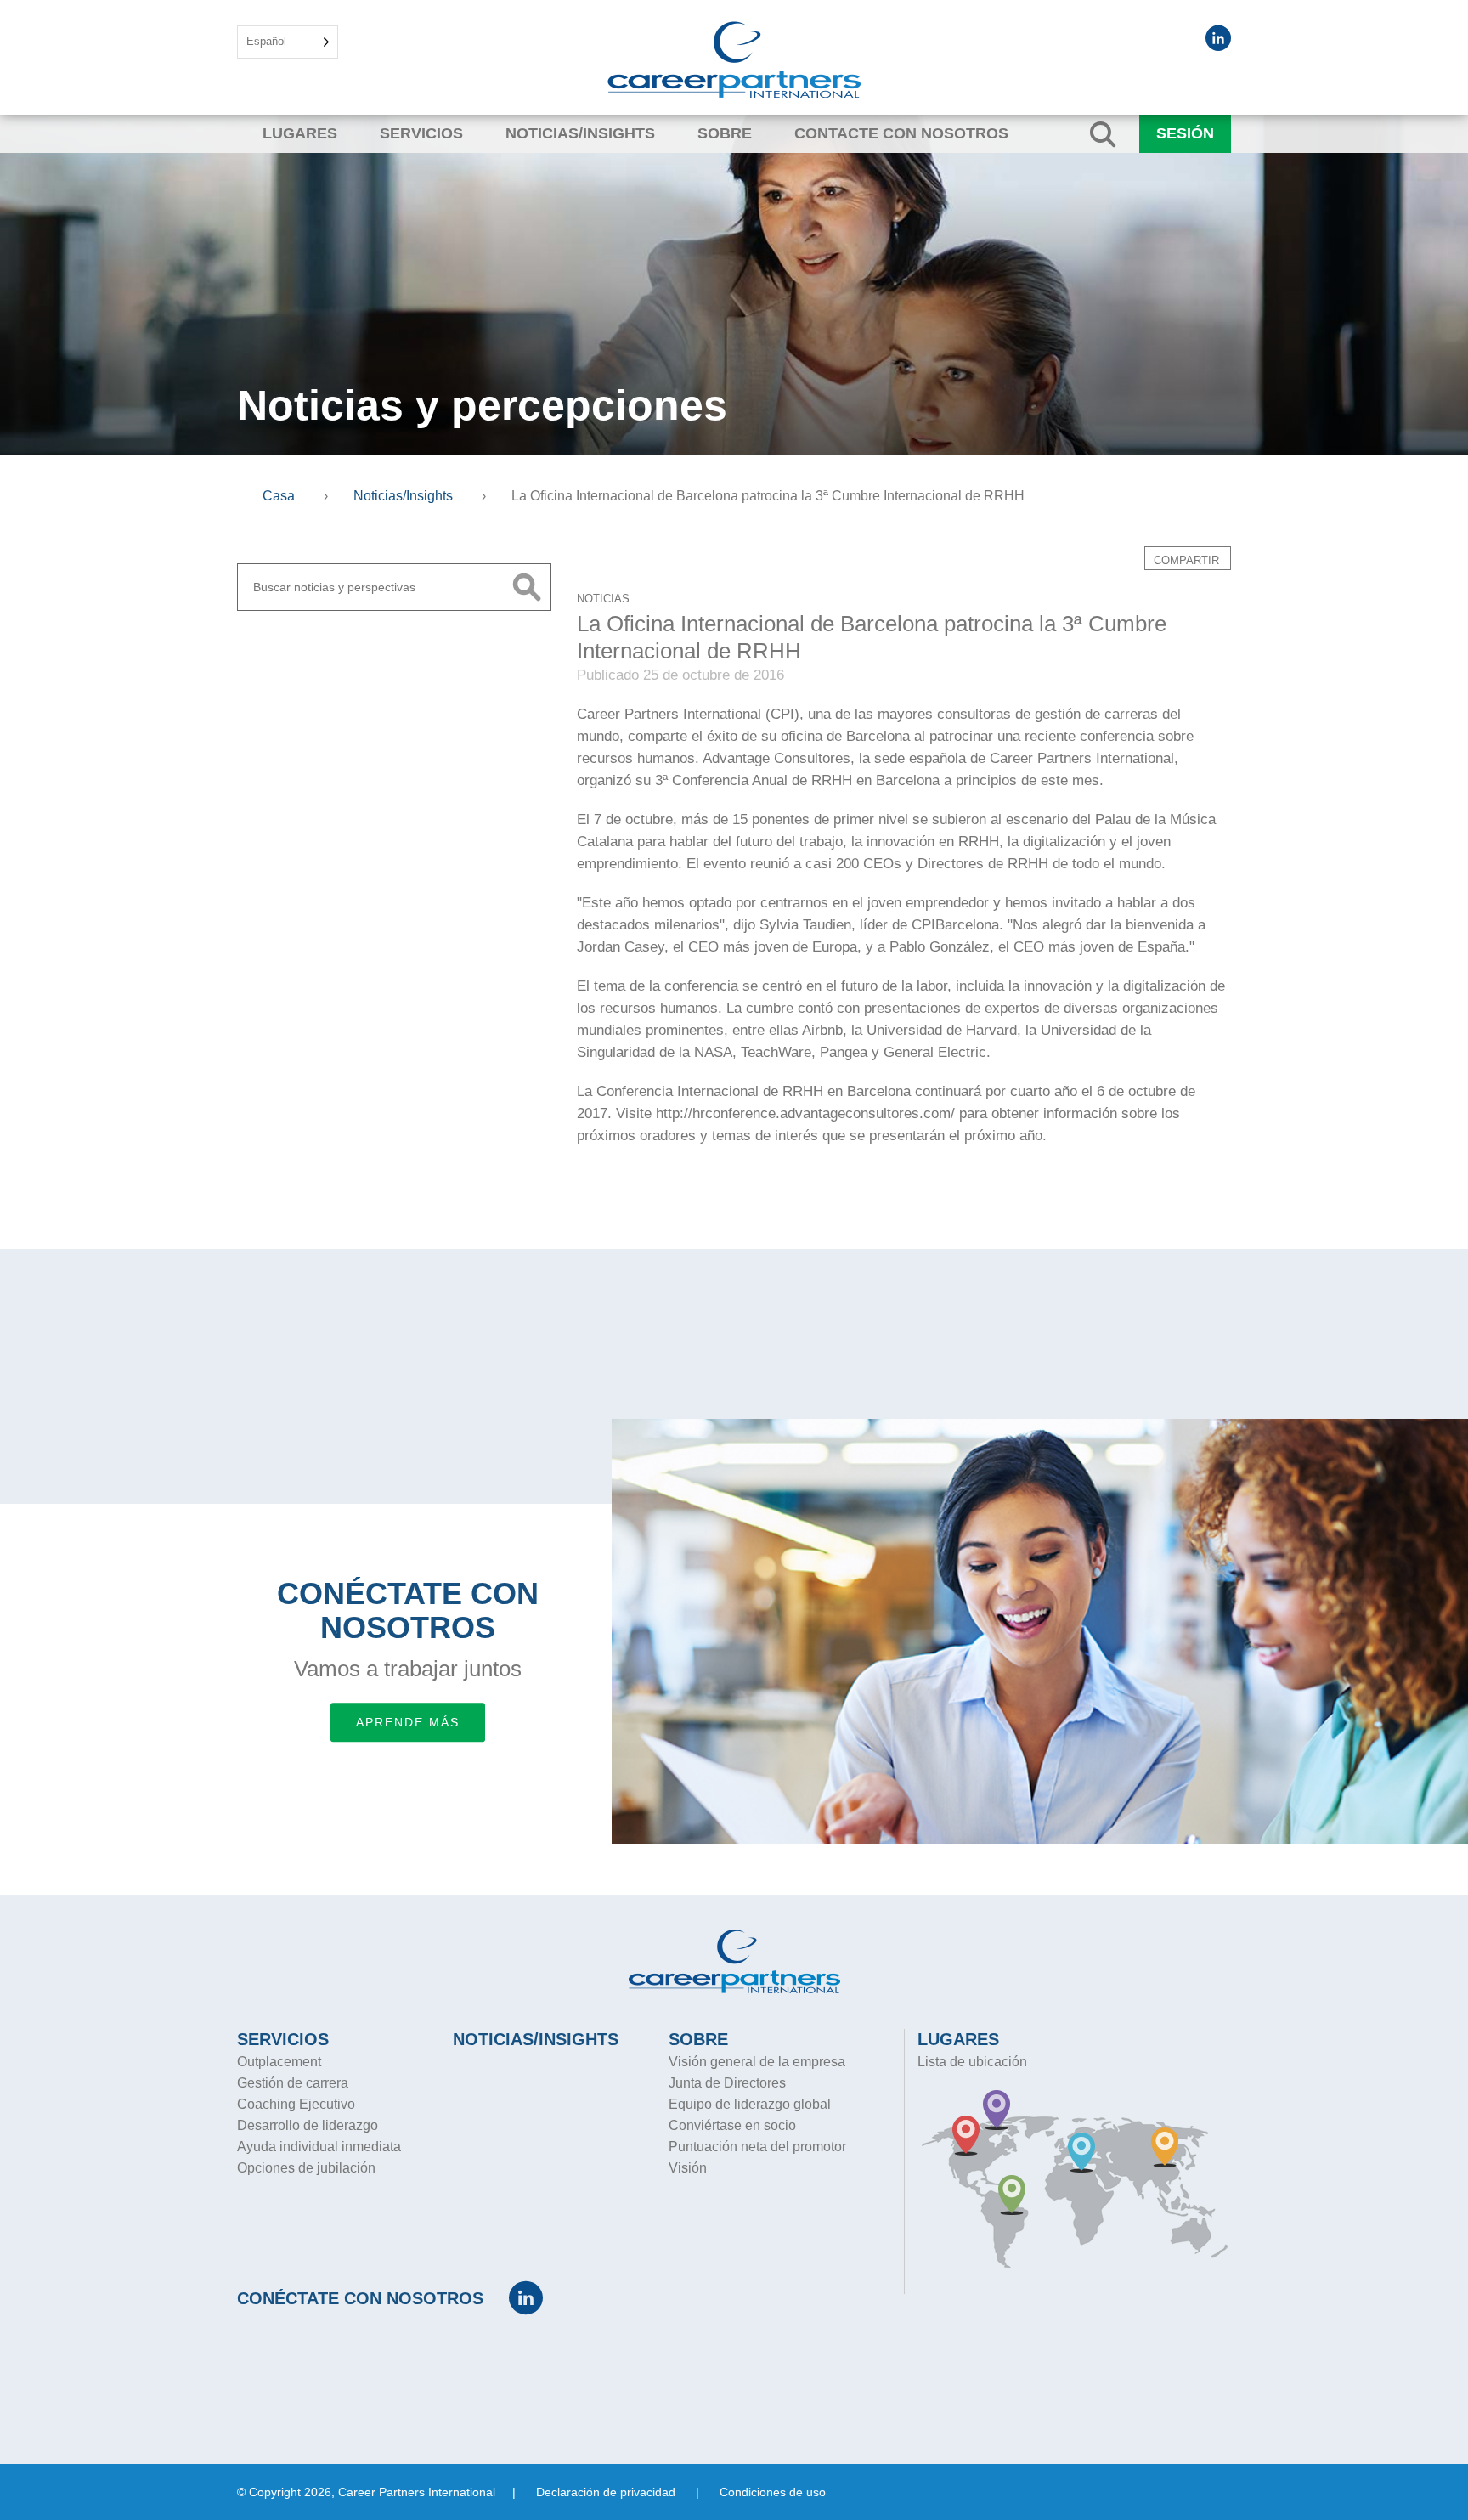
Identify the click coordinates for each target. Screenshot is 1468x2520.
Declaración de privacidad (606, 2492)
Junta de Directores (727, 2083)
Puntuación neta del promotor (757, 2147)
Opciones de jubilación (306, 2168)
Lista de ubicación (972, 2062)
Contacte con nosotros (901, 133)
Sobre (725, 133)
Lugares (300, 133)
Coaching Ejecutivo (296, 2104)
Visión (688, 2168)
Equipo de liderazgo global (750, 2104)
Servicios (421, 133)
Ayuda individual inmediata (319, 2147)
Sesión (1185, 133)
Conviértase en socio (732, 2125)
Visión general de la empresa (757, 2062)
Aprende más (408, 1722)
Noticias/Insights (580, 133)
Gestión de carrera (293, 2083)
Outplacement (279, 2062)
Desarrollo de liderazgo (308, 2125)
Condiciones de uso (773, 2492)
